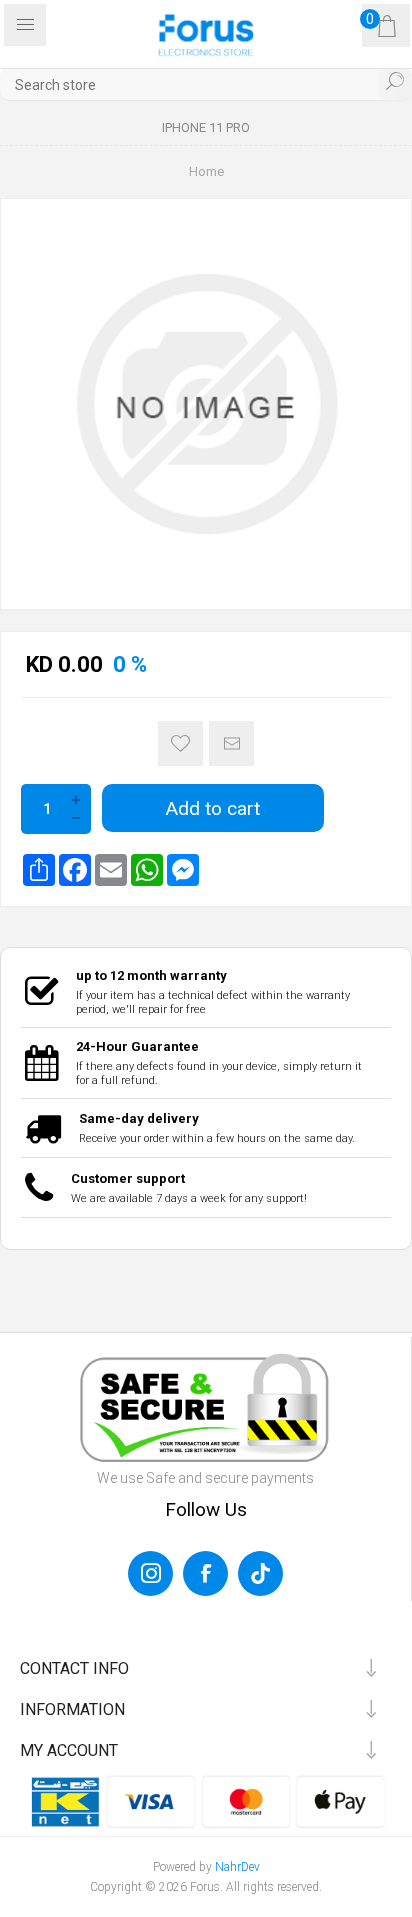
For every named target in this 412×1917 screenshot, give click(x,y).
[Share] (39, 870)
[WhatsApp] (147, 870)
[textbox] (206, 84)
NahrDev (237, 1867)
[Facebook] (75, 870)
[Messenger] (183, 870)
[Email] (111, 870)
